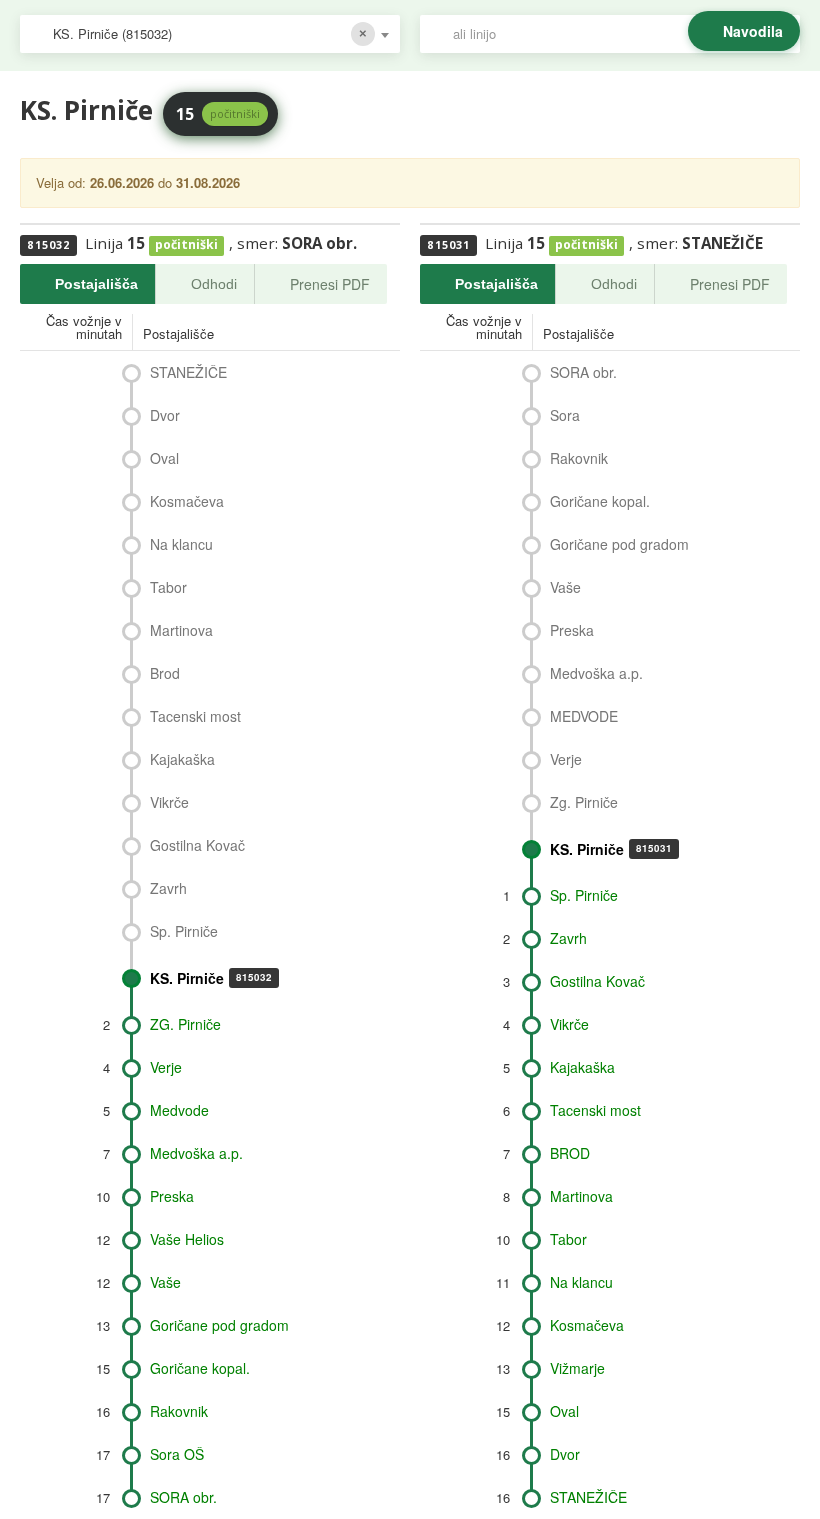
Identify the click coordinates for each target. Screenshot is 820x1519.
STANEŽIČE (188, 372)
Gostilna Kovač (197, 845)
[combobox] (210, 34)
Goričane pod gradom (219, 1325)
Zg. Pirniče (584, 802)
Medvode (179, 1110)
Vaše (165, 1282)
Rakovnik (179, 1411)
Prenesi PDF (330, 284)
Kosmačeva (187, 501)
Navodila (753, 31)
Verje (166, 1067)
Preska (172, 1196)
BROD (570, 1153)
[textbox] (620, 34)
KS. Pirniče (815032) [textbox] (112, 33)
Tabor (168, 587)
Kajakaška (182, 759)
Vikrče (169, 802)
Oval (164, 458)
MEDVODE (584, 716)
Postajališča (96, 284)
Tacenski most (195, 716)
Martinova (181, 630)
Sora (565, 415)
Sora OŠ (177, 1454)
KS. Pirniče (211, 978)
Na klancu (181, 544)
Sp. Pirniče (184, 931)
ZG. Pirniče (185, 1024)
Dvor (165, 415)
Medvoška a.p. (196, 1153)
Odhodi (214, 284)
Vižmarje (577, 1368)
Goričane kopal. (200, 1368)
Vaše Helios (187, 1239)
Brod (165, 673)
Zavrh (168, 888)
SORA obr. (183, 1497)
